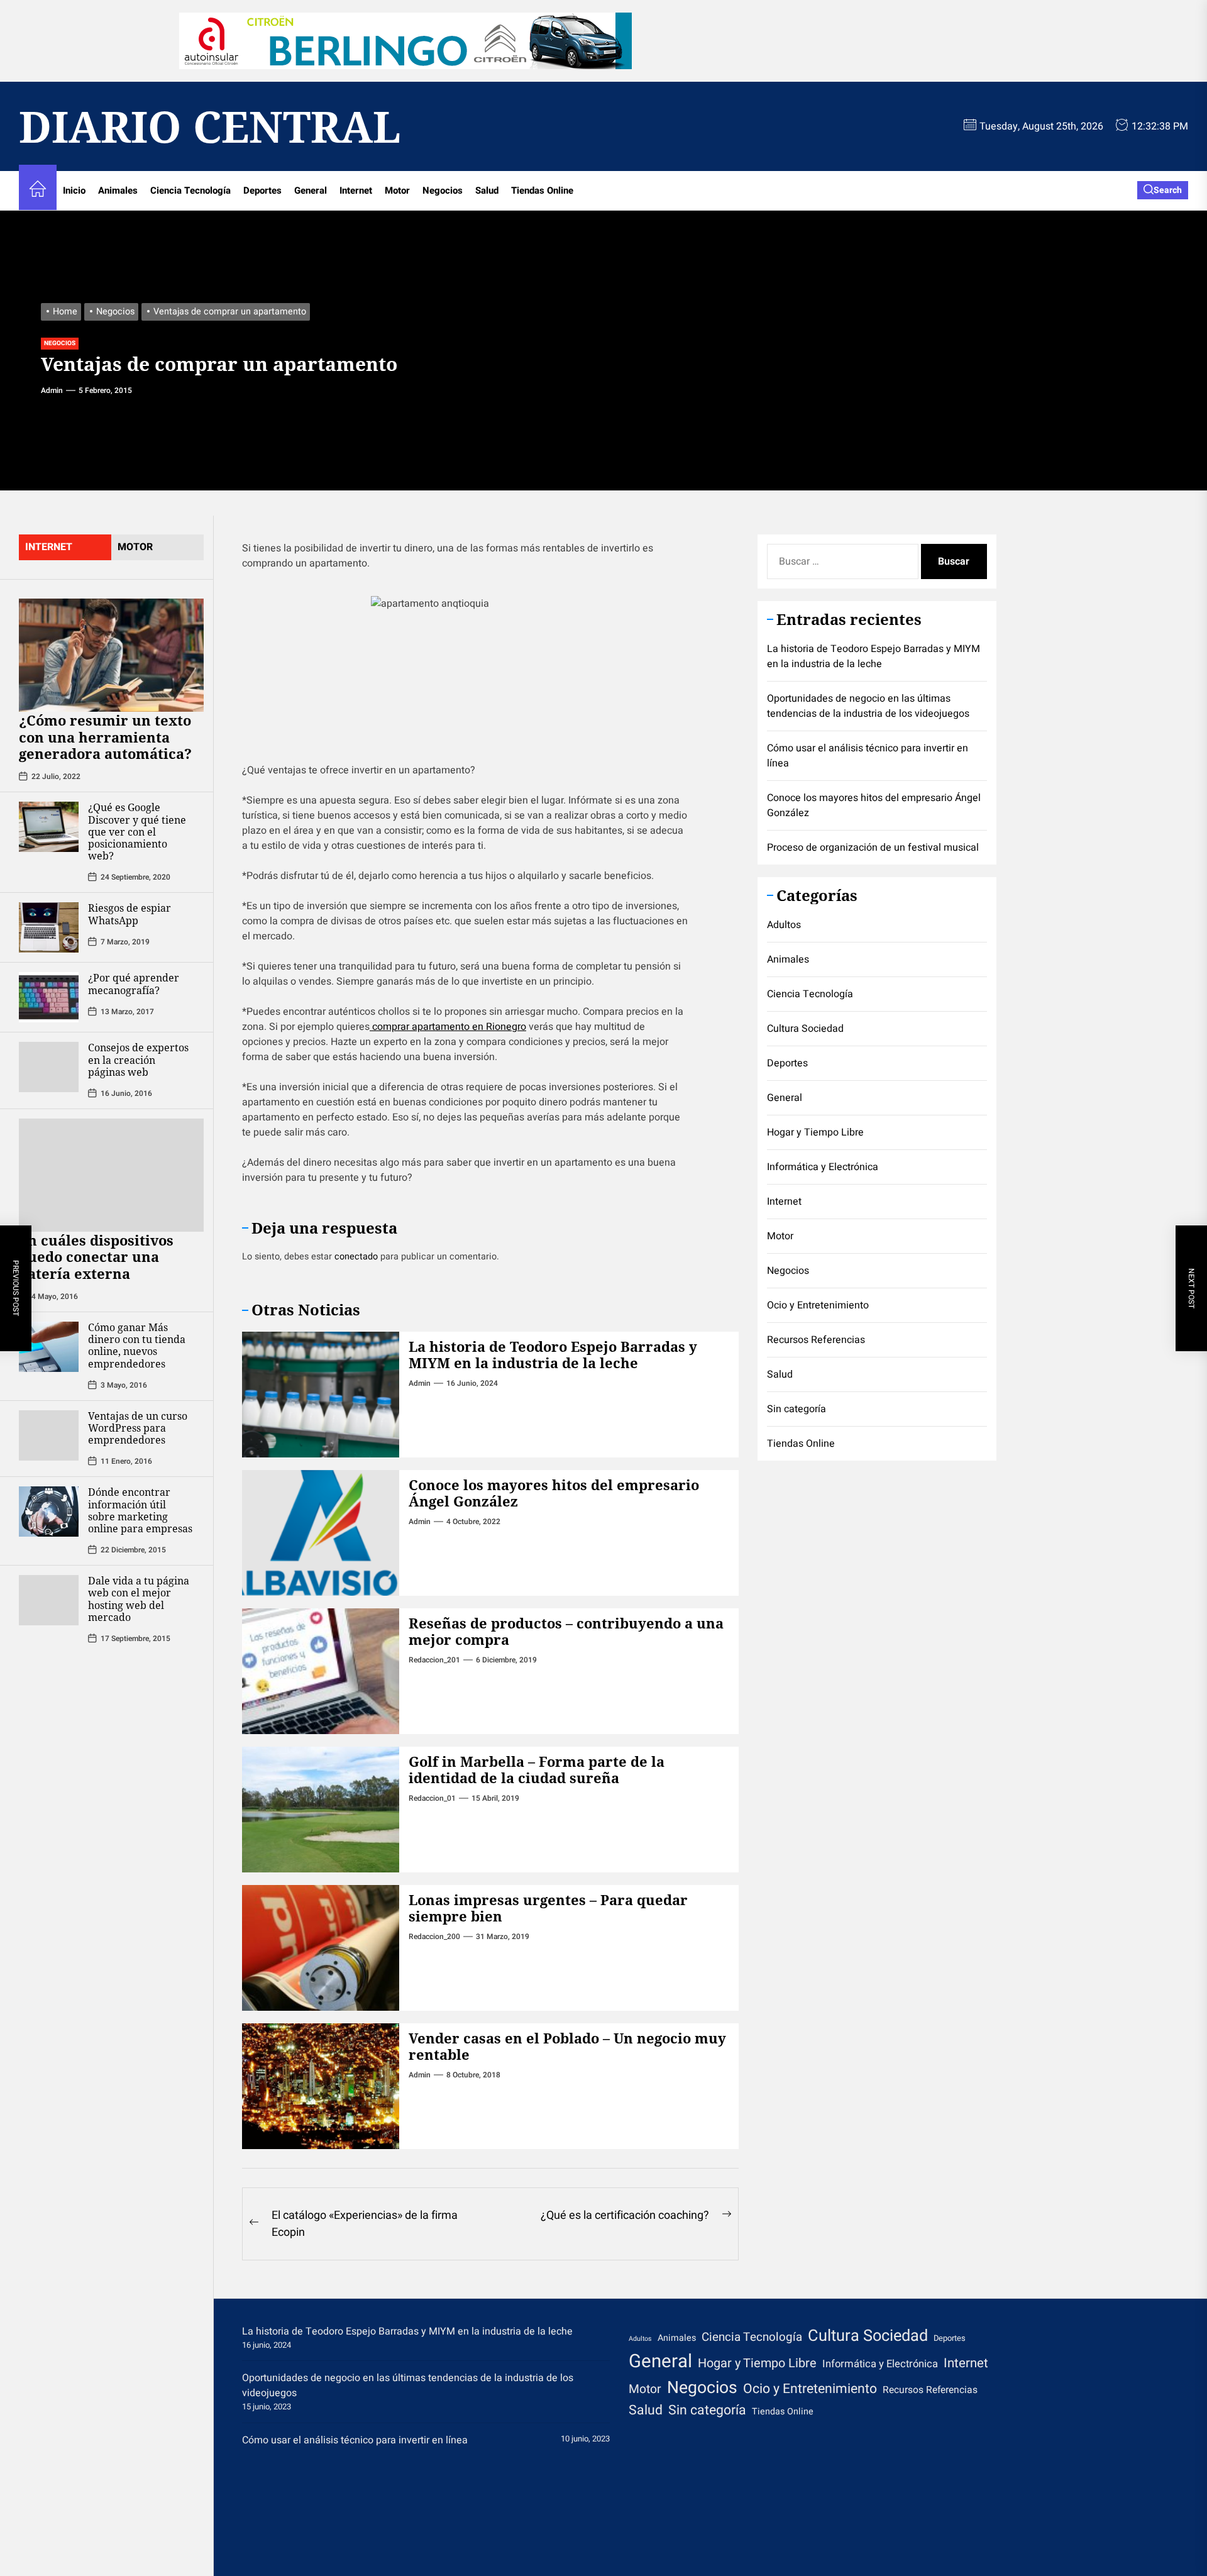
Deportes (262, 191)
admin (52, 390)
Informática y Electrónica (823, 1166)
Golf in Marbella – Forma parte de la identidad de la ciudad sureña (537, 1769)
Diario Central (210, 126)
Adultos (784, 924)
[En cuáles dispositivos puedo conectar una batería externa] (111, 1175)
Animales (118, 191)
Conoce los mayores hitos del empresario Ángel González (554, 1493)
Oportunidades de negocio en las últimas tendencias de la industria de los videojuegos (868, 706)
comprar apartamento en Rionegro (448, 1027)
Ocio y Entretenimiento (818, 1305)
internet (49, 547)
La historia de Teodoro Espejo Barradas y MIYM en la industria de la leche (553, 1354)
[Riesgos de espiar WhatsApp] (49, 927)
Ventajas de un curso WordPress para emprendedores (138, 1427)
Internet (356, 191)
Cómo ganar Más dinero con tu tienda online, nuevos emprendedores (137, 1346)
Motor (397, 191)
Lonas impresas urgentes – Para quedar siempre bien (548, 1908)
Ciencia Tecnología (190, 191)
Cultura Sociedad (805, 1028)
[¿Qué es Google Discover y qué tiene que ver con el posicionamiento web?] (49, 827)
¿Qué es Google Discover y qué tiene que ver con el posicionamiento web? (137, 832)
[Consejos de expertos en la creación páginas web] (49, 1067)
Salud (487, 191)
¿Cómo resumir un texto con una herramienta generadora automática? (105, 737)
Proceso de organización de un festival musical (873, 848)
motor (135, 547)
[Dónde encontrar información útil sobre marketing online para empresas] (49, 1512)
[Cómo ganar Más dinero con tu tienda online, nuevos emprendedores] (49, 1347)
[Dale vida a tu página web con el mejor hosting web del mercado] (49, 1600)
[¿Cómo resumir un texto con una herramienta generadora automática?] (111, 655)
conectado (356, 1257)
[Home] (38, 191)
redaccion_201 (434, 1660)
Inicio (74, 191)
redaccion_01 (432, 1798)
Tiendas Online (542, 191)
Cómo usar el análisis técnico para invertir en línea (868, 756)
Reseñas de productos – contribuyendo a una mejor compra (566, 1631)
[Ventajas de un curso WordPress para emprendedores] (49, 1435)
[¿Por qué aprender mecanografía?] (49, 997)
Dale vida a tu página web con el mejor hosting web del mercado (139, 1599)
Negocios (443, 191)
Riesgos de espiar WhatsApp (130, 914)
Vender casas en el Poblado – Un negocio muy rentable (567, 2046)
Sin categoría (796, 1408)
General (311, 191)
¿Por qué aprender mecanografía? (134, 984)
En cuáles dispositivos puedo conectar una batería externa (96, 1256)
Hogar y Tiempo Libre (815, 1132)
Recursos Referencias (816, 1339)
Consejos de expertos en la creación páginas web (138, 1059)
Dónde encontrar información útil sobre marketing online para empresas (140, 1510)
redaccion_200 (434, 1937)
